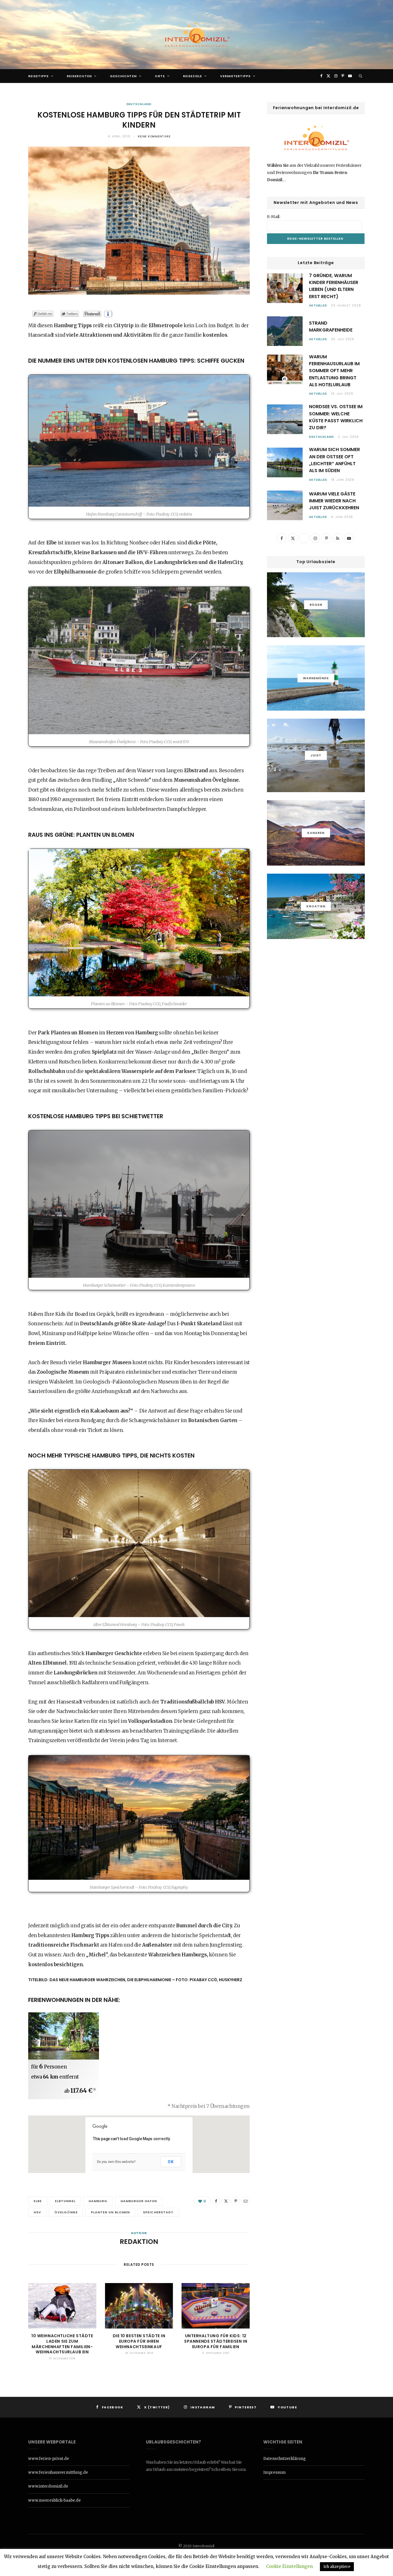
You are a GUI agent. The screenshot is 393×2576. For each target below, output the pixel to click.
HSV (37, 2212)
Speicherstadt (158, 2212)
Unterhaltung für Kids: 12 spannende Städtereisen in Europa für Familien (216, 2341)
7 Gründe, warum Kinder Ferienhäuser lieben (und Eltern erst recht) (334, 286)
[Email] (245, 2201)
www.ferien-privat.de (49, 2459)
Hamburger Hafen (139, 2201)
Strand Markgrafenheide (331, 327)
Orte (160, 76)
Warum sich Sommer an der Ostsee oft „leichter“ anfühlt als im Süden (334, 460)
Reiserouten (79, 76)
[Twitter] (226, 2201)
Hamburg (98, 2201)
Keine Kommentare (154, 136)
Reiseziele (192, 76)
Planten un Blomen (110, 2212)
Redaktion (139, 2242)
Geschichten (123, 76)
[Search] (361, 76)
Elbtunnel (65, 2201)
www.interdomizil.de (48, 2486)
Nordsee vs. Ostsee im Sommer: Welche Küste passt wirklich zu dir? (336, 417)
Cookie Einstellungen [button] (289, 2566)
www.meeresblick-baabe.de (55, 2500)
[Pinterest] (236, 2201)
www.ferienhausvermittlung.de (58, 2472)
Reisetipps (38, 76)
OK (171, 2162)
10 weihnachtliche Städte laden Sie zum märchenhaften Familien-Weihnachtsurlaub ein (62, 2344)
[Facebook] (216, 2201)
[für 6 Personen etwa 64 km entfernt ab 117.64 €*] (64, 2036)
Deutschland (139, 104)
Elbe (38, 2201)
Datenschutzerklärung (285, 2459)
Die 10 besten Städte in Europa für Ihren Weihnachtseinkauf (139, 2341)
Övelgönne (66, 2212)
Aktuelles (318, 305)
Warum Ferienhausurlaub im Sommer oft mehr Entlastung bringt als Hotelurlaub (334, 371)
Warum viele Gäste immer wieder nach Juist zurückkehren (334, 501)
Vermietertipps (235, 76)
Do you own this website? (116, 2162)
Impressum (274, 2472)
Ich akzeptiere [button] (337, 2567)
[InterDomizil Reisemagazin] (197, 35)
